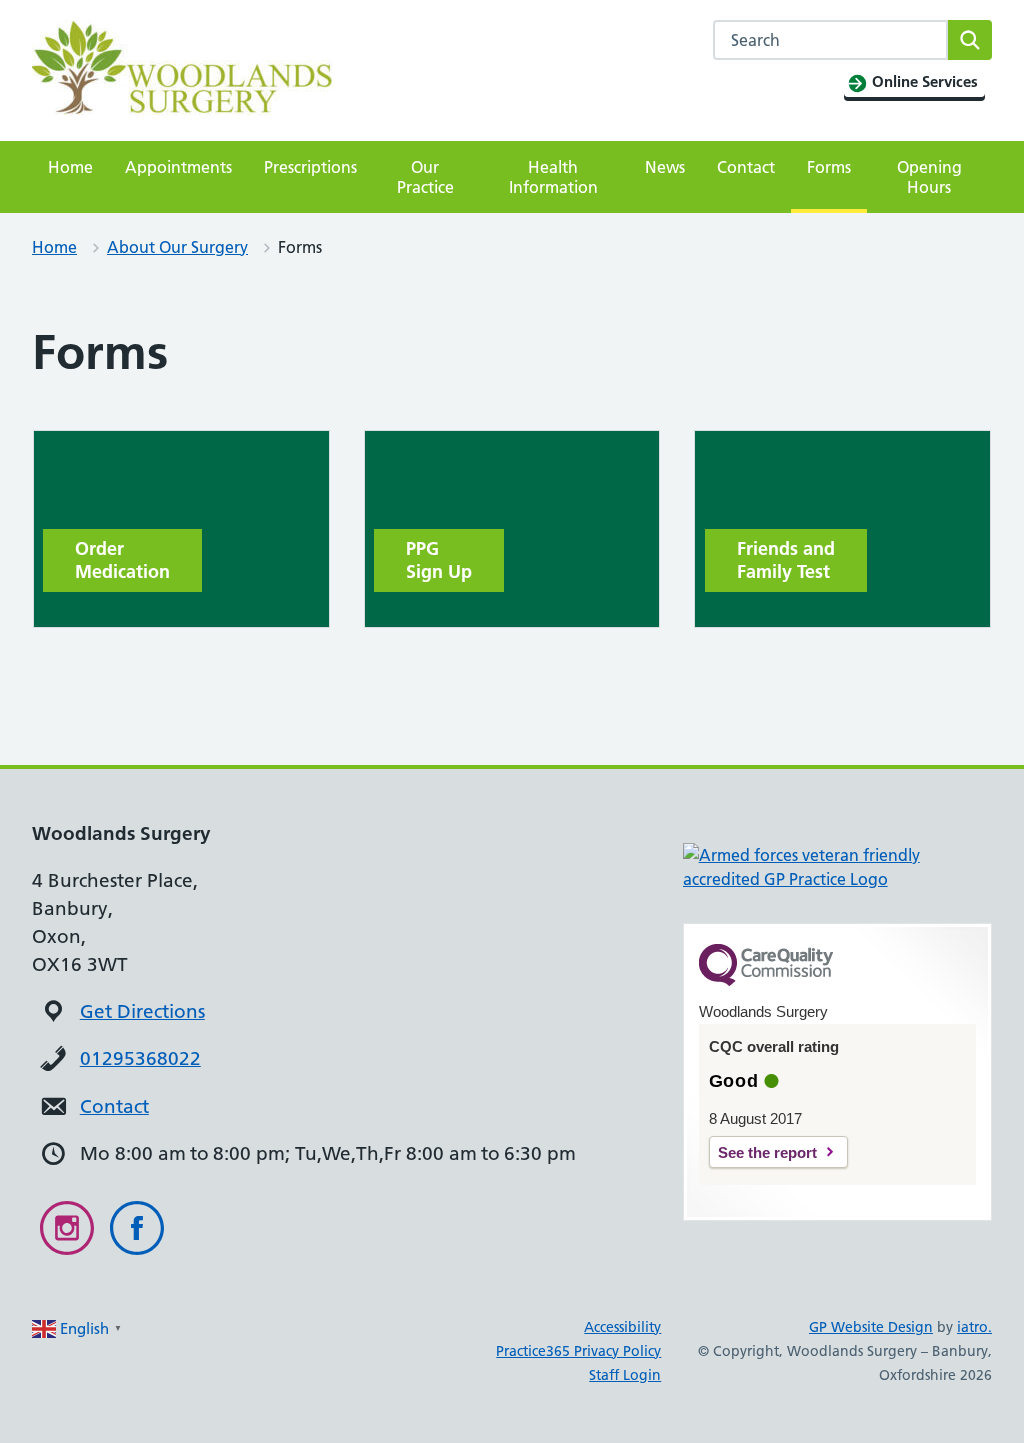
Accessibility (622, 1327)
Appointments (178, 167)
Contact (746, 167)
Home (70, 167)
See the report (767, 1152)
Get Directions (142, 1011)
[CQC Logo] (766, 981)
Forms (829, 167)
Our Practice (425, 177)
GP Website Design (871, 1327)
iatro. (974, 1327)
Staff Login (625, 1375)
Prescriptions (310, 167)
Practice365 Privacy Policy (578, 1351)
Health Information (553, 177)
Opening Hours (929, 177)
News (665, 167)
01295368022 (140, 1058)
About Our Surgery (177, 247)
